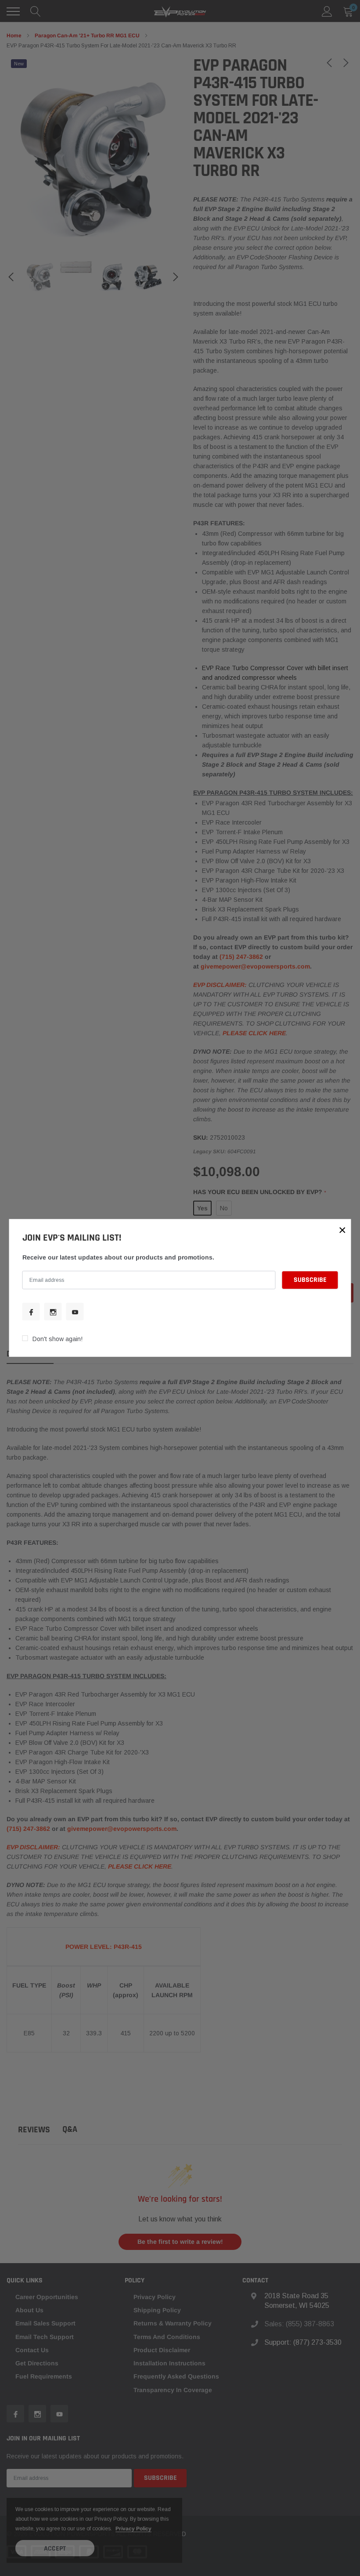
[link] (31, 1312)
